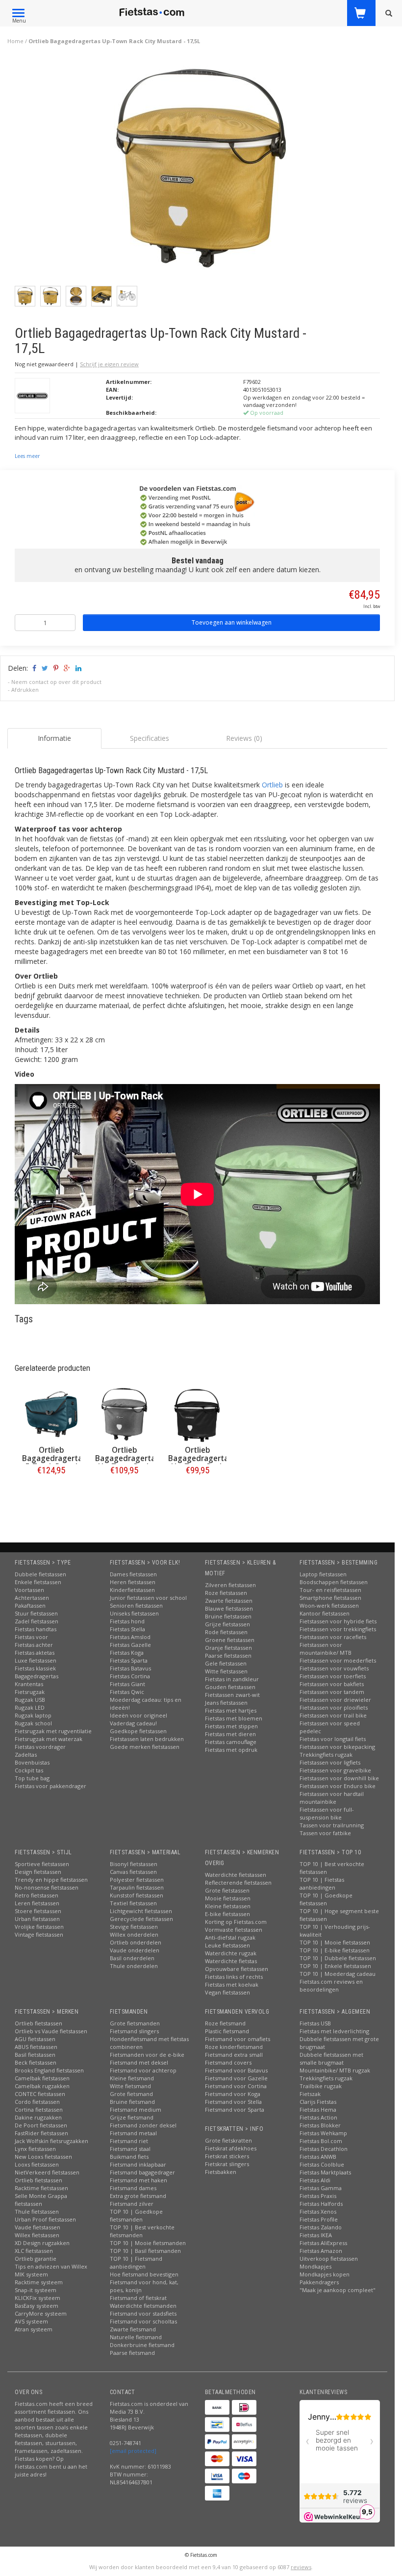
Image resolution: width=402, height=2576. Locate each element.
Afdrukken (25, 690)
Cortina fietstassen (39, 2109)
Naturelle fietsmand (136, 2337)
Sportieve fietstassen (42, 1864)
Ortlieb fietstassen (38, 2023)
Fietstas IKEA (316, 2235)
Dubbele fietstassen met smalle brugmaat (331, 2058)
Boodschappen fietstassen (334, 1582)
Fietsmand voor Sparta (235, 2109)
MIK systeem (31, 2274)
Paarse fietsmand (132, 2353)
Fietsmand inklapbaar (138, 2164)
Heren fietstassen (133, 1582)
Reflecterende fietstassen (238, 1882)
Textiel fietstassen (133, 1903)
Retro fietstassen (37, 1895)
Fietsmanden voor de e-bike (147, 2055)
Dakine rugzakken (38, 2117)
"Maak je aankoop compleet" (338, 2290)
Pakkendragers (319, 2282)
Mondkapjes (315, 2266)
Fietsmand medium (136, 2109)
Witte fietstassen (226, 1671)
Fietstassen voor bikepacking (337, 1747)
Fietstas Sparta (129, 1660)
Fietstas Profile (319, 2219)
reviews (301, 2567)
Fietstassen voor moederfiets (338, 1660)
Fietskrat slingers (227, 2164)
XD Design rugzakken (42, 2243)
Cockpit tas (29, 1770)
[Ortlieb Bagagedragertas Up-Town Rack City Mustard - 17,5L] (201, 171)
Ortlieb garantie (36, 2259)
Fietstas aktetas (35, 1653)
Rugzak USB (30, 1700)
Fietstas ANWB (318, 2157)
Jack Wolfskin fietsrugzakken (51, 2141)
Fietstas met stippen (231, 1726)
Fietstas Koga (127, 1653)
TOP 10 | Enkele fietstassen (335, 1966)
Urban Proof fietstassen (45, 2219)
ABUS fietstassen (36, 2047)
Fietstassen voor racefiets (333, 1637)
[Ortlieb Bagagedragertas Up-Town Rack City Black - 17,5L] (197, 1414)
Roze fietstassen (226, 1593)
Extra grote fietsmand (138, 2196)
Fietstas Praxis (318, 2196)
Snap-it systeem (36, 2290)
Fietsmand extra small (234, 2055)
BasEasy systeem (37, 2306)
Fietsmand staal (130, 2149)
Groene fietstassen (230, 1640)
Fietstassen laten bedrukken (147, 1739)
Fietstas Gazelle (130, 1645)
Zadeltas (26, 1755)
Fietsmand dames (133, 2188)
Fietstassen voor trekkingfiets (338, 1629)
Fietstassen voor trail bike (333, 1715)
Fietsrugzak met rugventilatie (53, 1731)
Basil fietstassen (35, 2055)
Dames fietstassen (133, 1574)
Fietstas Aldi (315, 2180)
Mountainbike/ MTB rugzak (335, 2070)
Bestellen (51, 1491)
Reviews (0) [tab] (244, 738)
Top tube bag (32, 1778)
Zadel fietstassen (37, 1621)
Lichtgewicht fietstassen (141, 1911)
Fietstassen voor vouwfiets (334, 1668)
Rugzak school (33, 1723)
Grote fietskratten (228, 2140)
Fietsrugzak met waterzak (49, 1739)
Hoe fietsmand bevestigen (144, 2274)
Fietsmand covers (228, 2062)
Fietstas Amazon (321, 2251)
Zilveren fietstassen (230, 1585)
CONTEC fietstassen (40, 2094)
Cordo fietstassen (37, 2102)
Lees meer (27, 456)
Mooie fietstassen (228, 1898)
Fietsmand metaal (133, 2133)
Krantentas (29, 1684)
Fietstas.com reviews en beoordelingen (331, 1985)
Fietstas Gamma (321, 2188)
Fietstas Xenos (318, 2211)
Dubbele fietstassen (40, 1574)
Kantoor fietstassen (325, 1613)
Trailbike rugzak (321, 2086)
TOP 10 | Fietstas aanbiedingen (322, 1883)
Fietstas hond (127, 1621)
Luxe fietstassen (36, 1660)
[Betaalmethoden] (217, 2407)
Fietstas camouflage (231, 1742)
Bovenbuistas (32, 1762)
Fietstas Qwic (127, 1692)
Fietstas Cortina (130, 1676)
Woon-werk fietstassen (329, 1605)
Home (15, 41)
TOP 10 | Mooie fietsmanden (148, 2243)
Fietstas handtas (36, 1629)
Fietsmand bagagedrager (142, 2172)
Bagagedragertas (37, 1676)
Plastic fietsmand (227, 2031)
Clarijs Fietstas (318, 2102)
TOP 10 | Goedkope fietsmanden (136, 2215)
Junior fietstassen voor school (148, 1598)
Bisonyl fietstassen (134, 1864)
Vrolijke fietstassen (39, 1927)
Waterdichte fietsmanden (143, 2306)
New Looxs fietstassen (43, 2157)
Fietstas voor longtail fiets (333, 1739)
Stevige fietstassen (134, 1927)
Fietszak (310, 2094)
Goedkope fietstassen (138, 1731)
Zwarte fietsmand (133, 2329)
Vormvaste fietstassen (234, 1930)
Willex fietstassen (37, 2235)
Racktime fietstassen (41, 2188)
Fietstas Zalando (321, 2227)
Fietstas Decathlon (324, 2149)
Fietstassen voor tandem (332, 1692)
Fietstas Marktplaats (325, 2172)
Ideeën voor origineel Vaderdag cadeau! (138, 1719)
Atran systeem (34, 2329)
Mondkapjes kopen (325, 2274)
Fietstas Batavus (130, 1668)
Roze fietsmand (225, 2023)
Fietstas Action (318, 2117)
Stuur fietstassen (36, 1613)
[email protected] (133, 2451)
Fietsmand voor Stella (233, 2102)
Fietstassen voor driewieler (335, 1700)
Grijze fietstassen (227, 1624)
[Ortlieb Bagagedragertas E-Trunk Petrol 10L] (51, 1414)
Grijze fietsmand (132, 2117)
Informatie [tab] (54, 738)
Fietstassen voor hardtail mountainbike (332, 1798)
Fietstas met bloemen (234, 1718)
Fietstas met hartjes (231, 1710)
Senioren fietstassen (136, 1605)
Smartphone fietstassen (330, 1598)
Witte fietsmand (130, 2086)
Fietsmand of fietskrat (138, 2298)
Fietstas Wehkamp (323, 2133)
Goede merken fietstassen (145, 1747)
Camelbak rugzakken (42, 2086)
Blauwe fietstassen (229, 1608)
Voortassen (29, 1590)
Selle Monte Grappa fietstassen (41, 2200)
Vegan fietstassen (227, 1992)
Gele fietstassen (226, 1663)
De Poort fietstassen (41, 2125)
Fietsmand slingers (134, 2031)
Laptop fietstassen (323, 1574)
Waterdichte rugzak (231, 1953)
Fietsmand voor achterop (143, 2070)
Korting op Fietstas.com (236, 1922)
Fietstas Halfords (321, 2204)
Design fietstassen (38, 1872)
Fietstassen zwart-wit (232, 1695)
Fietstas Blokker (320, 2125)
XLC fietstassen (34, 2251)
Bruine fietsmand (132, 2102)
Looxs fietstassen (37, 2164)
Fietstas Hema (318, 2109)
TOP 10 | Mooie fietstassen (335, 1942)
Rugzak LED (30, 1707)
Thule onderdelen (134, 1966)
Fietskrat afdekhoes (231, 2148)
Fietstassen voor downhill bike (339, 1778)
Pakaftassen (30, 1605)
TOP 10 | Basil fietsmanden (145, 2251)
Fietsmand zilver (132, 2204)
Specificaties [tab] (150, 738)
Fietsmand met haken (138, 2180)
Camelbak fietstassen (42, 2078)
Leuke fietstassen (227, 1945)
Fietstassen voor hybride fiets (338, 1621)
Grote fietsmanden (135, 2023)
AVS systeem (31, 2321)
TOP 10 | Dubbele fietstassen (338, 1958)
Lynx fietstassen (35, 2149)
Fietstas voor (31, 1637)
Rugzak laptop (33, 1715)
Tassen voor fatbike (325, 1833)
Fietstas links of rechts (234, 1977)
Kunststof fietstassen (137, 1895)
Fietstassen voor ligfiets (330, 1762)
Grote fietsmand (131, 2094)
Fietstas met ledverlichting (334, 2031)
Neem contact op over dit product (56, 682)
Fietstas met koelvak (232, 1984)
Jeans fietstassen (226, 1703)
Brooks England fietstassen (49, 2070)
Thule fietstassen (37, 2211)
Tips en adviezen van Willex (51, 2266)
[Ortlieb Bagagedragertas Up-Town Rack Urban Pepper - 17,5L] (124, 1414)
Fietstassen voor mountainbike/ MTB (326, 1649)
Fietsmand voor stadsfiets (143, 2313)
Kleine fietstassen (228, 1906)
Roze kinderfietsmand (234, 2047)
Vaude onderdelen (135, 1950)
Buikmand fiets (129, 2157)
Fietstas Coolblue (322, 2164)
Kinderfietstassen (132, 1590)
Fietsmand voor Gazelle (236, 2078)
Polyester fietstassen (137, 1880)
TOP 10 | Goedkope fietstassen (326, 1899)
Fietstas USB (315, 2023)
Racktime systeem (39, 2282)
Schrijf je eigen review (109, 364)
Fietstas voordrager (40, 1747)
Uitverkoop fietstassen (329, 2259)
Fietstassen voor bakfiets (332, 1684)
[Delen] (34, 668)
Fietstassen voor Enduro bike (338, 1786)
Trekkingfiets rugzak (326, 1755)
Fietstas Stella (127, 1629)
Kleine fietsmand (132, 2078)
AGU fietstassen (35, 2039)
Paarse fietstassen (228, 1655)
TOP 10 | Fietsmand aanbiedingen (136, 2262)
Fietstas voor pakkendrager (50, 1786)
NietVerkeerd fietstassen (47, 2172)
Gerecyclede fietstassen (141, 1919)
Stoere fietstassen (38, 1911)
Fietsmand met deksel (139, 2062)
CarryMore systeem (41, 2313)
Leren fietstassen (37, 1903)
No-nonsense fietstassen (47, 1887)
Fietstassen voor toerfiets (333, 1676)
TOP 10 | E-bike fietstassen (335, 1950)
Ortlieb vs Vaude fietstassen (51, 2031)
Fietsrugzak (30, 1692)
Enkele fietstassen (38, 1582)
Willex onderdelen (134, 1934)
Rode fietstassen (226, 1632)
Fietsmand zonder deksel (143, 2125)
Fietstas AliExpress (323, 2243)
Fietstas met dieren (230, 1734)
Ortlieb (272, 785)
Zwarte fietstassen (229, 1601)
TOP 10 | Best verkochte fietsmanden (142, 2231)
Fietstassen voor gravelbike (335, 1770)
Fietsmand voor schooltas (143, 2321)
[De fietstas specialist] (152, 12)
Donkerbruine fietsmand (142, 2345)
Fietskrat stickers (227, 2156)
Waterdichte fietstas (231, 1961)
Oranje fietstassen (228, 1648)
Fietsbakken (221, 2172)
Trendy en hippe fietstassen (51, 1880)
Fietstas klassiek (35, 1668)
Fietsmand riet (129, 2141)
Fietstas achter (34, 1645)
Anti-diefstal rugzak (230, 1937)
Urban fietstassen (37, 1919)
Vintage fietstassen (39, 1934)
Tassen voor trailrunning (332, 1825)
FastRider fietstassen (41, 2133)
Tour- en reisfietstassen (330, 1590)
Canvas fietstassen (133, 1872)
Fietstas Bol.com (321, 2141)
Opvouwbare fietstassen (237, 1969)
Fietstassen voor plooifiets (334, 1707)
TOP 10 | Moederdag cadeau (338, 1974)
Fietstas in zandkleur (232, 1679)
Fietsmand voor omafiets (238, 2039)
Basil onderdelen (132, 1958)
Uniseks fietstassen (134, 1613)
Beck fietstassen (36, 2062)
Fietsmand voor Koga (233, 2094)
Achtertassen (32, 1598)
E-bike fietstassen (227, 1914)
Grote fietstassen (227, 1890)
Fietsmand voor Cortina (236, 2086)
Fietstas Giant (127, 1684)
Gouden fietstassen (230, 1687)
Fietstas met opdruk (231, 1750)
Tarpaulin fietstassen (137, 1887)
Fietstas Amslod (130, 1637)
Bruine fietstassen (228, 1616)
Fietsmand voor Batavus (236, 2070)
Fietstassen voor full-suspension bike (327, 1813)
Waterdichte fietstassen (236, 1875)
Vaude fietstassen (38, 2227)
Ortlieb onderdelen (136, 1942)
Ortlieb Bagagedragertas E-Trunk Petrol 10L (54, 1463)
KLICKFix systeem (38, 2298)
